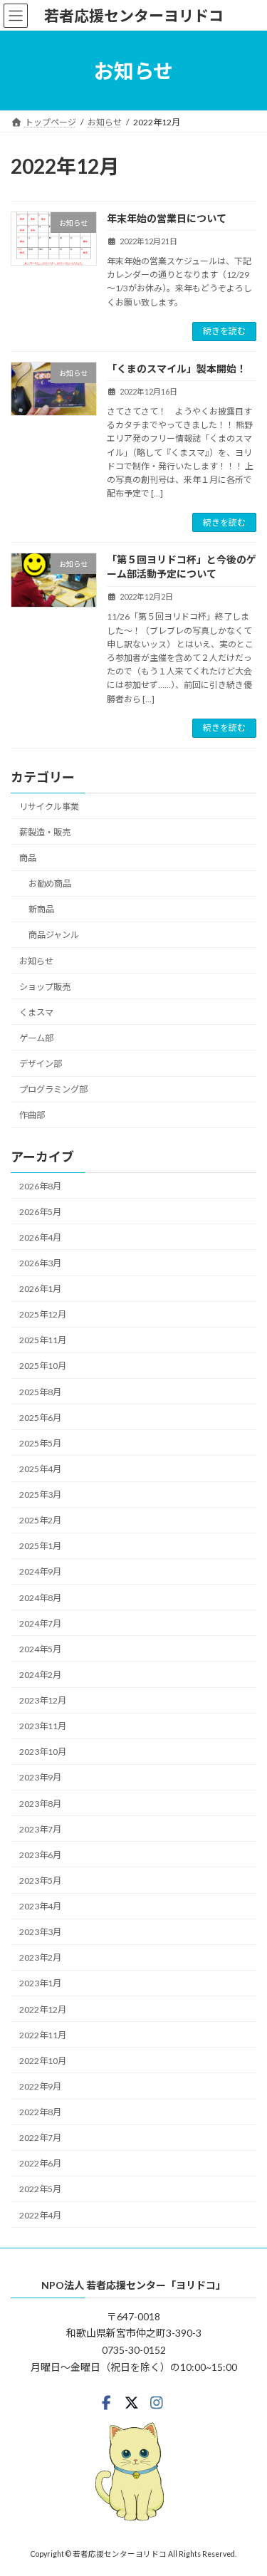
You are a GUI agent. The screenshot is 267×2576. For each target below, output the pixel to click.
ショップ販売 (45, 986)
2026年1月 (40, 1289)
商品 (28, 858)
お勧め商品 (50, 883)
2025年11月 (43, 1340)
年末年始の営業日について (167, 218)
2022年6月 (40, 2163)
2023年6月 (40, 1855)
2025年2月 (40, 1520)
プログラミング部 (53, 1089)
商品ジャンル (54, 935)
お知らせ (36, 960)
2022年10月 (43, 2061)
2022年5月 (40, 2189)
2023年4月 (40, 1906)
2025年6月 (40, 1417)
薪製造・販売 (45, 832)
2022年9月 (40, 2086)
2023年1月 (40, 1983)
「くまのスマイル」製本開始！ (177, 369)
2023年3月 (40, 1932)
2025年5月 (40, 1443)
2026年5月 (40, 1211)
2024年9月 (40, 1571)
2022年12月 (43, 2009)
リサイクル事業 (49, 806)
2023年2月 (40, 1957)
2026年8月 (40, 1185)
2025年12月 (43, 1314)
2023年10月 (43, 1752)
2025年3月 (40, 1495)
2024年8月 (40, 1597)
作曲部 (32, 1115)
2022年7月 (40, 2138)
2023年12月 (43, 1700)
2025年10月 (43, 1366)
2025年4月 (40, 1469)
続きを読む (224, 331)
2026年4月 (40, 1237)
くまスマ (36, 1012)
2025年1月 (40, 1546)
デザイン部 (41, 1064)
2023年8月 (40, 1803)
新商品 (41, 909)
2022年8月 (40, 2112)
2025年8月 (40, 1391)
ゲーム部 (36, 1038)
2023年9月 (40, 1777)
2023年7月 (40, 1829)
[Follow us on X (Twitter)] (132, 2403)
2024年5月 (40, 1649)
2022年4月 (40, 2215)
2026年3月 (40, 1263)
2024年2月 (40, 1675)
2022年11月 (43, 2034)
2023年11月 (43, 1726)
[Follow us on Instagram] (157, 2403)
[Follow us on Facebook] (106, 2403)
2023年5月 (40, 1881)
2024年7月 (40, 1623)
